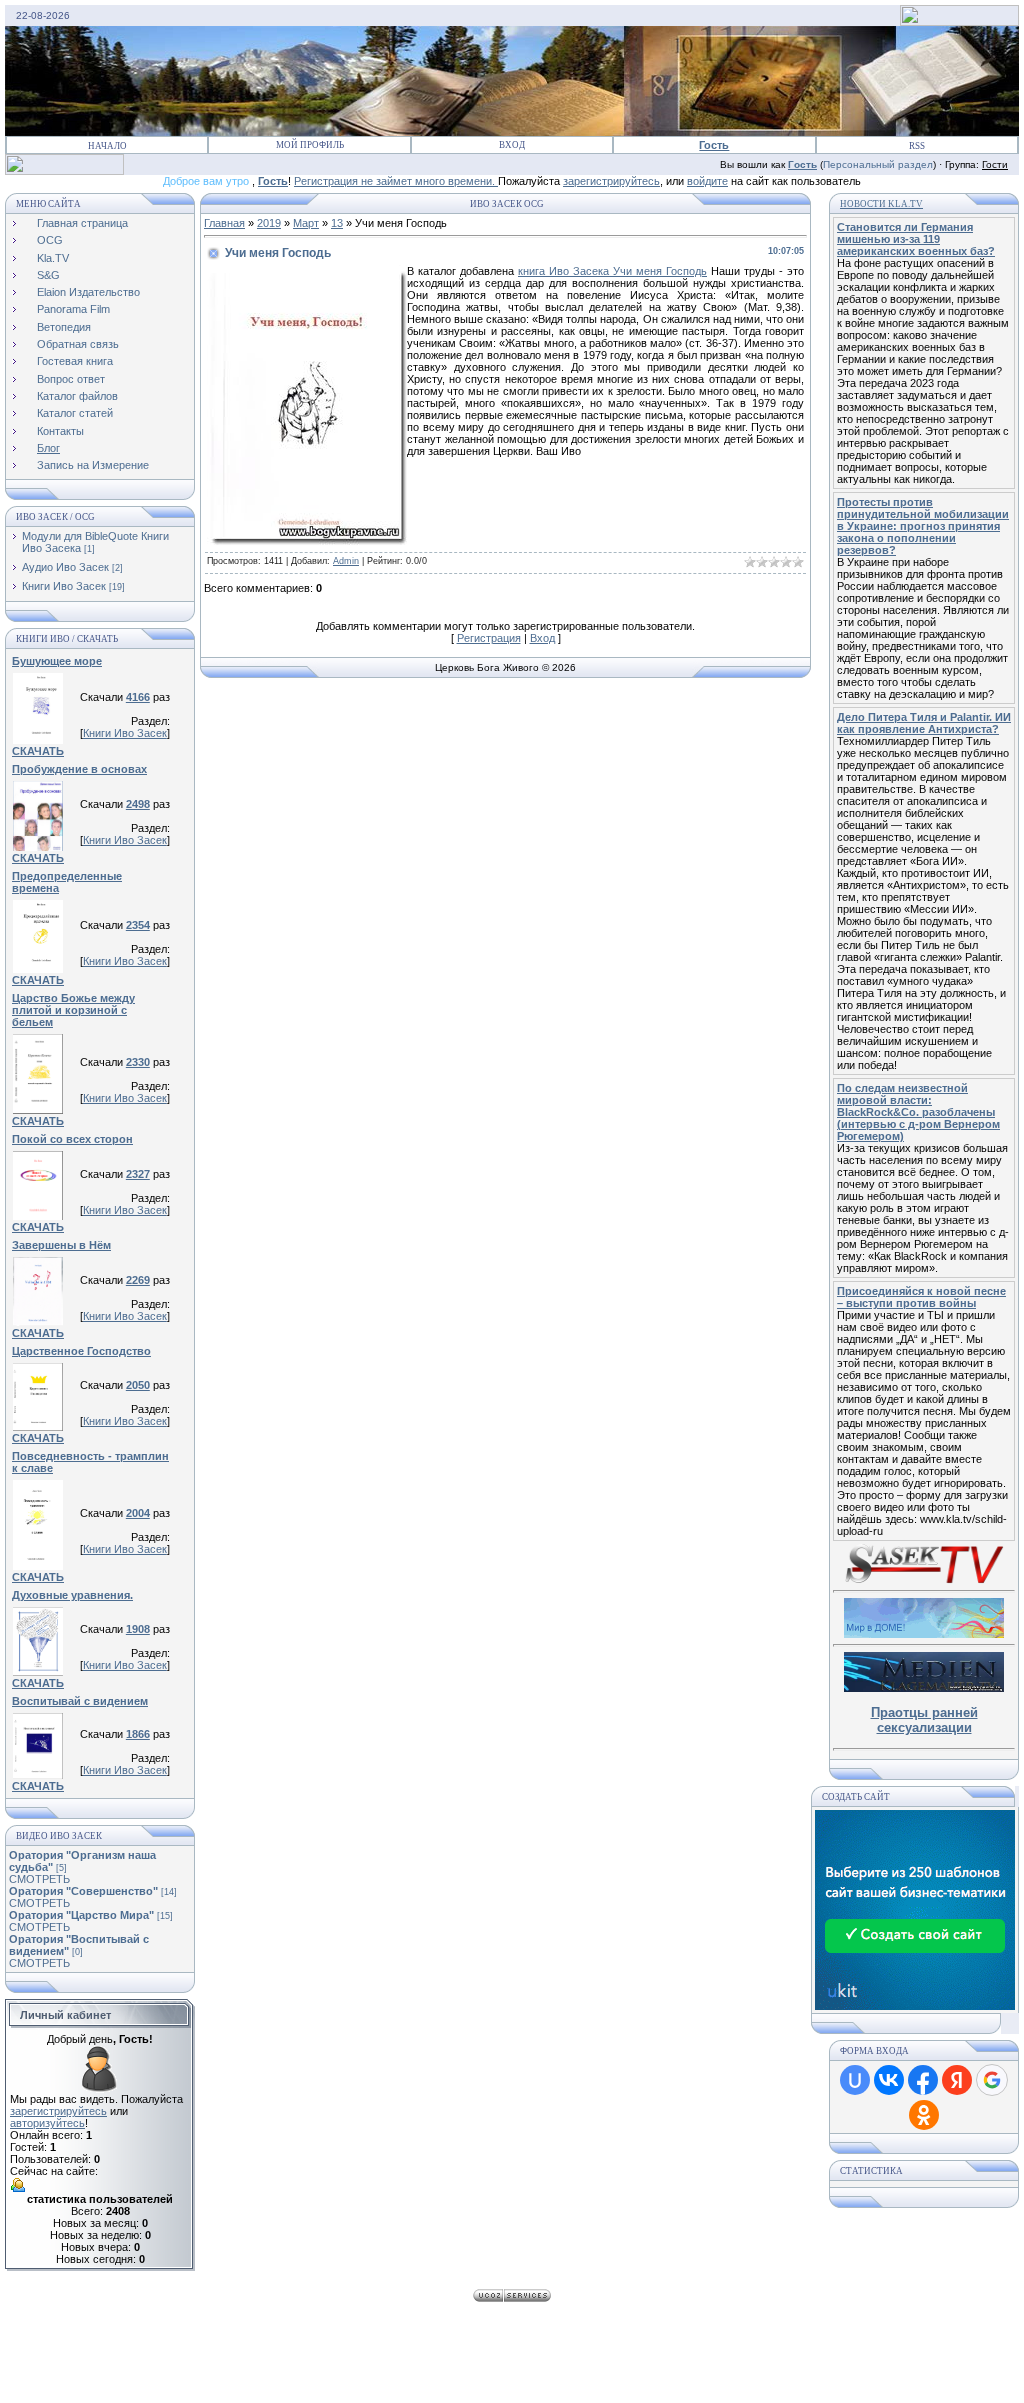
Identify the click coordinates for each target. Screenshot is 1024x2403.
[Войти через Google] (992, 2080)
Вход (512, 145)
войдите (707, 181)
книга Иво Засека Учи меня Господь (612, 271)
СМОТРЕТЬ (39, 1879)
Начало (107, 146)
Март (306, 223)
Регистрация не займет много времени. (396, 181)
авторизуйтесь (47, 2123)
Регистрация (489, 638)
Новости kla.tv (881, 204)
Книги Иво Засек (64, 586)
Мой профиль (310, 145)
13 (337, 223)
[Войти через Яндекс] (957, 2080)
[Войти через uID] (855, 2080)
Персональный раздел (878, 164)
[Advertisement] (512, 2353)
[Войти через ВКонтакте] (889, 2080)
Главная (224, 223)
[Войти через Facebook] (923, 2080)
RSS (917, 146)
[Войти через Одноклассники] (924, 2115)
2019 (269, 223)
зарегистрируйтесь (611, 181)
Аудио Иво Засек (65, 567)
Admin (346, 561)
